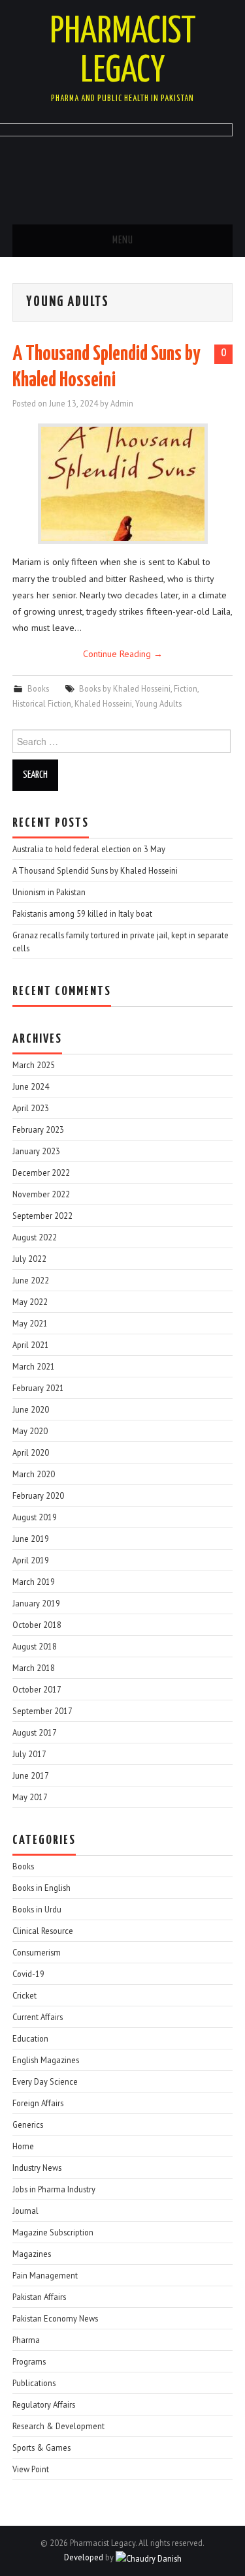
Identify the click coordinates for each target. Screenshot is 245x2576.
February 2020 (38, 1495)
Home (23, 2146)
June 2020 (31, 1409)
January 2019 (36, 1603)
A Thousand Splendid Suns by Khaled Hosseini (95, 870)
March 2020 (34, 1474)
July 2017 (29, 1754)
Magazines (32, 2254)
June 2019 (31, 1539)
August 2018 (35, 1646)
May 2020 (30, 1431)
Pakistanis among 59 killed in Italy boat (82, 913)
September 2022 (42, 1216)
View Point (31, 2469)
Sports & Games (41, 2447)
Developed (84, 2557)
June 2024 (31, 1086)
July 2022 (29, 1259)
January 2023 (36, 1151)
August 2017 (35, 1732)
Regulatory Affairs (44, 2404)
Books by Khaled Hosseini (125, 688)
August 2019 (35, 1517)
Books (38, 688)
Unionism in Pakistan (49, 892)
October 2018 (37, 1625)
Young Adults (158, 703)
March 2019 (34, 1582)
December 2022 (41, 1173)
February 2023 (38, 1129)
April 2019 (31, 1560)
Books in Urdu (37, 1909)
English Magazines (46, 2060)
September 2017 (42, 1711)
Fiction (186, 688)
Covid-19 (28, 1974)
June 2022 (31, 1280)
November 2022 (41, 1194)
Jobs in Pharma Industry (54, 2189)
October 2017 (37, 1689)
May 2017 (30, 1797)
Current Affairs (38, 2017)
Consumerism (37, 1952)
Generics (28, 2124)
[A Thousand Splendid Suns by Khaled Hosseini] (123, 484)
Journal (25, 2211)
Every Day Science (45, 2081)
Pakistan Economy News (55, 2318)
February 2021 (38, 1388)
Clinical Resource (43, 1931)
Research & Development (58, 2426)
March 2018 (34, 1668)
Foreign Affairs (38, 2103)
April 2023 (31, 1108)
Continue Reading (123, 654)
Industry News (37, 2168)
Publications (34, 2383)
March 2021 (34, 1366)
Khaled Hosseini (103, 703)
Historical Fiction (42, 703)
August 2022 (35, 1237)
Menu (123, 240)
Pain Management (45, 2275)
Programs (29, 2361)
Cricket (24, 1995)
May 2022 (30, 1302)
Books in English (41, 1888)
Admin (122, 403)
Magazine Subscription (53, 2232)
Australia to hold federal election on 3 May (89, 849)
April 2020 (31, 1452)
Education (30, 2038)
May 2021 (30, 1323)
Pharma (26, 2340)
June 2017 (31, 1775)
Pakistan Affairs (39, 2297)
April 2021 (31, 1345)
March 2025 (34, 1065)
